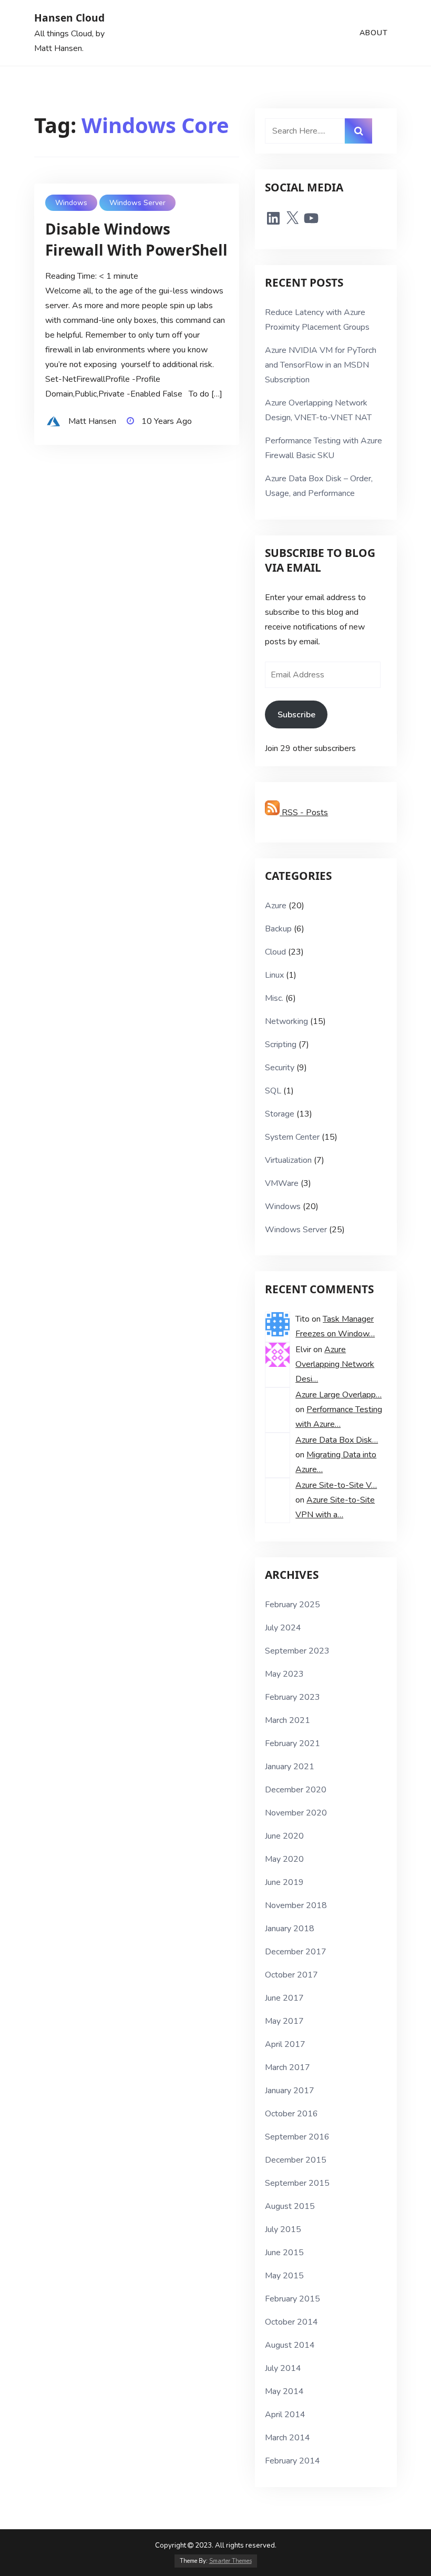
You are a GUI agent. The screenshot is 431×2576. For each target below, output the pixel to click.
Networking (286, 1021)
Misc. (274, 998)
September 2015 (297, 2183)
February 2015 (293, 2299)
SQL (273, 1091)
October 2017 (291, 1975)
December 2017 (296, 1952)
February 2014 (293, 2461)
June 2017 (284, 1998)
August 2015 (290, 2206)
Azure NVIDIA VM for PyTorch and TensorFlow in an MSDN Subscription (321, 365)
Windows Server (137, 203)
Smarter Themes (230, 2561)
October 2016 (291, 2114)
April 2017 (285, 2044)
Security (280, 1068)
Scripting (281, 1044)
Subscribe (296, 715)
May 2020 (284, 1859)
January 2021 (290, 1767)
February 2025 (293, 1605)
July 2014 (283, 2368)
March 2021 (288, 1720)
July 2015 (283, 2229)
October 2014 (291, 2322)
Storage (280, 1114)
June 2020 (284, 1836)
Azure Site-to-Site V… (336, 1485)
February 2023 (293, 1697)
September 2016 (297, 2137)
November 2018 (296, 1905)
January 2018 (290, 1929)
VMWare (282, 1183)
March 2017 (288, 2067)
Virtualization (288, 1160)
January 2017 (290, 2091)
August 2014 (290, 2345)
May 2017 (284, 2021)
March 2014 (288, 2438)
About (374, 33)
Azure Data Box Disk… (337, 1440)
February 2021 (293, 1743)
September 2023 (297, 1651)
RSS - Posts (304, 813)
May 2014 (284, 2391)
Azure (276, 906)
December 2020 (296, 1790)
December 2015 (296, 2160)
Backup (278, 929)
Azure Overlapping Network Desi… (335, 1364)
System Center (292, 1137)
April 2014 (285, 2415)
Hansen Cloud (69, 18)
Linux (274, 975)
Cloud (275, 952)
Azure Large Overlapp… (338, 1395)
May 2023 (284, 1674)
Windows (71, 203)
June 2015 (284, 2253)
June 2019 (284, 1882)
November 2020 (296, 1813)
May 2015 (284, 2276)
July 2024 (283, 1628)
